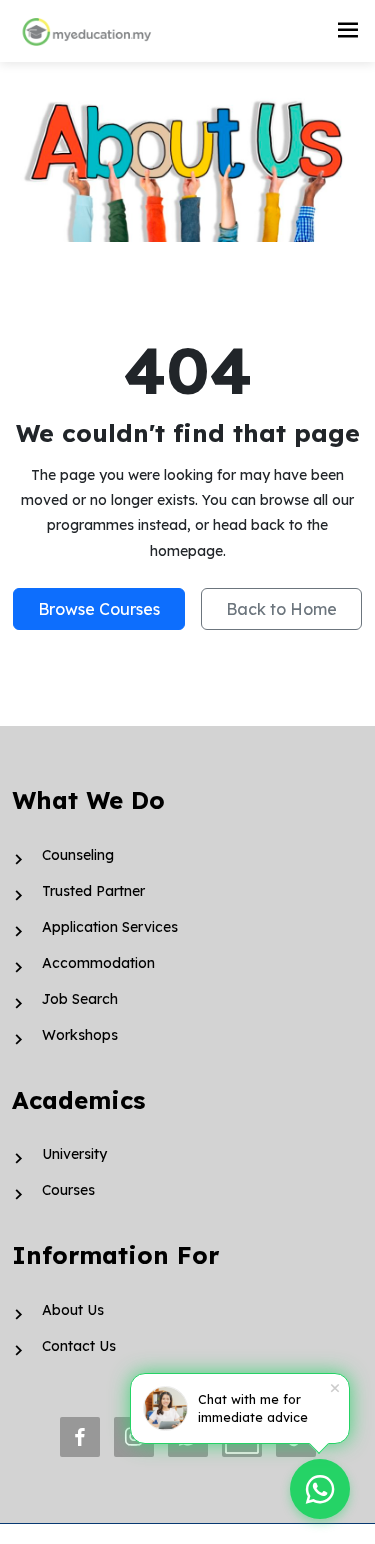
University (74, 1154)
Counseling (78, 855)
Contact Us (79, 1346)
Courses (68, 1190)
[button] (348, 31)
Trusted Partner (93, 891)
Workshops (80, 1035)
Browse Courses (99, 609)
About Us (73, 1310)
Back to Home (281, 609)
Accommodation (98, 963)
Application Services (110, 927)
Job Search (80, 999)
